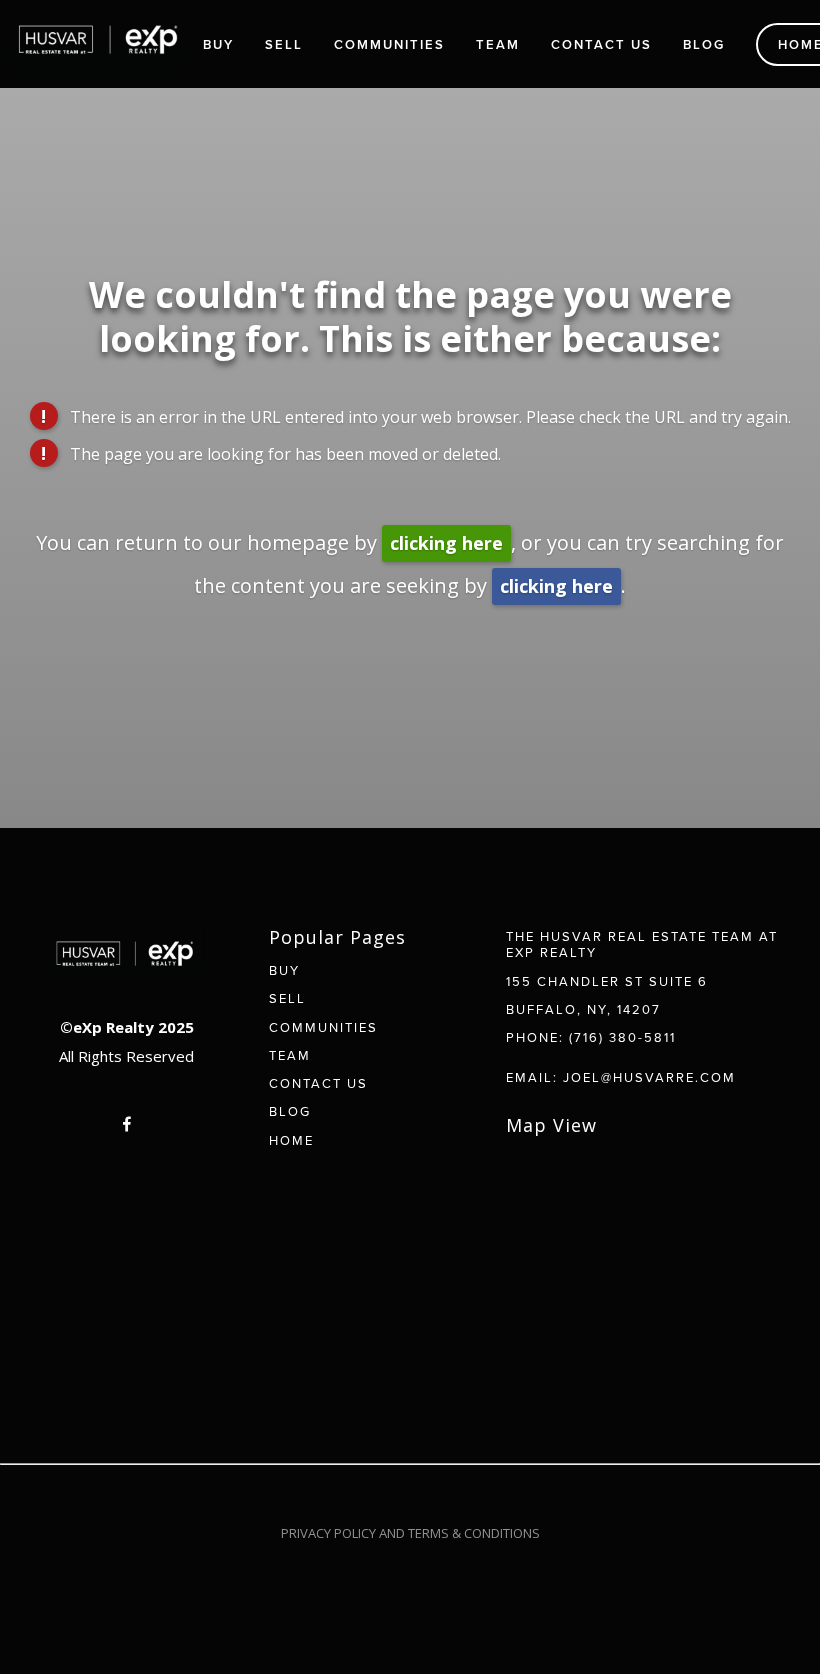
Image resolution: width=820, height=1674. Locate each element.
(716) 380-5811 (622, 1037)
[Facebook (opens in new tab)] (127, 1124)
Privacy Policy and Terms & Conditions (410, 1533)
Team (498, 44)
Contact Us (601, 44)
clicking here (446, 543)
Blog (704, 44)
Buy (218, 44)
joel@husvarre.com (649, 1077)
